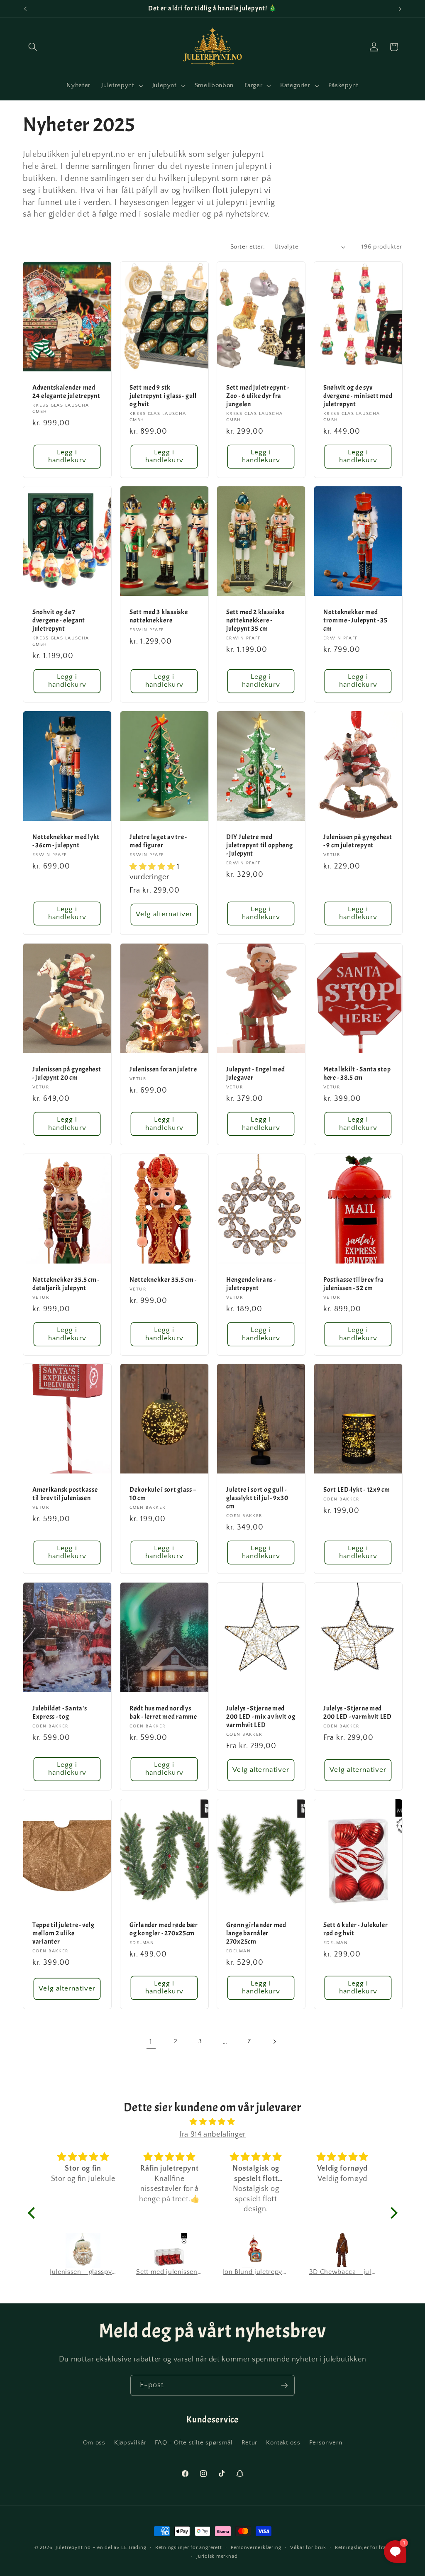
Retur (249, 2443)
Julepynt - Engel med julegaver (255, 1074)
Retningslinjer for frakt (363, 2548)
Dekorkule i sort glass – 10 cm (163, 1494)
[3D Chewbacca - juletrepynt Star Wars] (256, 2250)
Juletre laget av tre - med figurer (158, 841)
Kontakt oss (283, 2443)
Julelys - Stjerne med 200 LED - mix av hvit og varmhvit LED (261, 1717)
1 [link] (151, 2042)
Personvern (326, 2443)
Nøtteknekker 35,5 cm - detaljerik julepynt (66, 1284)
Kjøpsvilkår (130, 2443)
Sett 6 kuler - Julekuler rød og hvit (355, 1929)
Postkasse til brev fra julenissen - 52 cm (354, 1284)
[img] (213, 2122)
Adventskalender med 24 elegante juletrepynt (66, 392)
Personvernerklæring (256, 2548)
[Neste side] (274, 2042)
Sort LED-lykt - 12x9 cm (357, 1490)
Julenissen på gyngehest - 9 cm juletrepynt (358, 841)
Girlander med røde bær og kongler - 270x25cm (164, 1929)
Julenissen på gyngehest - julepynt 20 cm (67, 1074)
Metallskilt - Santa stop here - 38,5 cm (357, 1074)
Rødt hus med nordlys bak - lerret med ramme (163, 1713)
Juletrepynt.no (73, 2548)
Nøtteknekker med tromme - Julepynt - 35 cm (355, 621)
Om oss (94, 2443)
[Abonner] (284, 2386)
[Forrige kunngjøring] (25, 9)
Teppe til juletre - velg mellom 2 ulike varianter (63, 1933)
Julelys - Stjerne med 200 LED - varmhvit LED (358, 1713)
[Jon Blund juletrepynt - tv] (170, 2250)
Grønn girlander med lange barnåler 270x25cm (256, 1933)
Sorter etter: (248, 247)
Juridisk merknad (217, 2556)
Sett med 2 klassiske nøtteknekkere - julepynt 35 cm (255, 621)
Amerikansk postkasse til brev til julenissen (65, 1494)
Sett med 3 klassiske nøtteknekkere (159, 616)
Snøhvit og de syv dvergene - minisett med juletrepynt (358, 396)
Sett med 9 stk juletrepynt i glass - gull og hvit (163, 396)
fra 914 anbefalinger (212, 2134)
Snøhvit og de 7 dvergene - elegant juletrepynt (59, 621)
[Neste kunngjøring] (400, 9)
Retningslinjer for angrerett (189, 2548)
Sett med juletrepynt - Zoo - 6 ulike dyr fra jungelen (258, 396)
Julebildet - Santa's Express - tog (60, 1713)
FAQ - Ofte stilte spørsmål (194, 2443)
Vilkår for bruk (308, 2548)
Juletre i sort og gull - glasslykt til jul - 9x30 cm (257, 1499)
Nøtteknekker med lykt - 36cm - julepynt (66, 841)
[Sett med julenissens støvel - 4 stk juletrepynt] (83, 2250)
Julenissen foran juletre (163, 1070)
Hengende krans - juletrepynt (251, 1284)
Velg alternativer (164, 914)
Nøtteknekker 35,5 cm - (163, 1280)
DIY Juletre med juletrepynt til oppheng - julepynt (260, 845)
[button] (33, 47)
